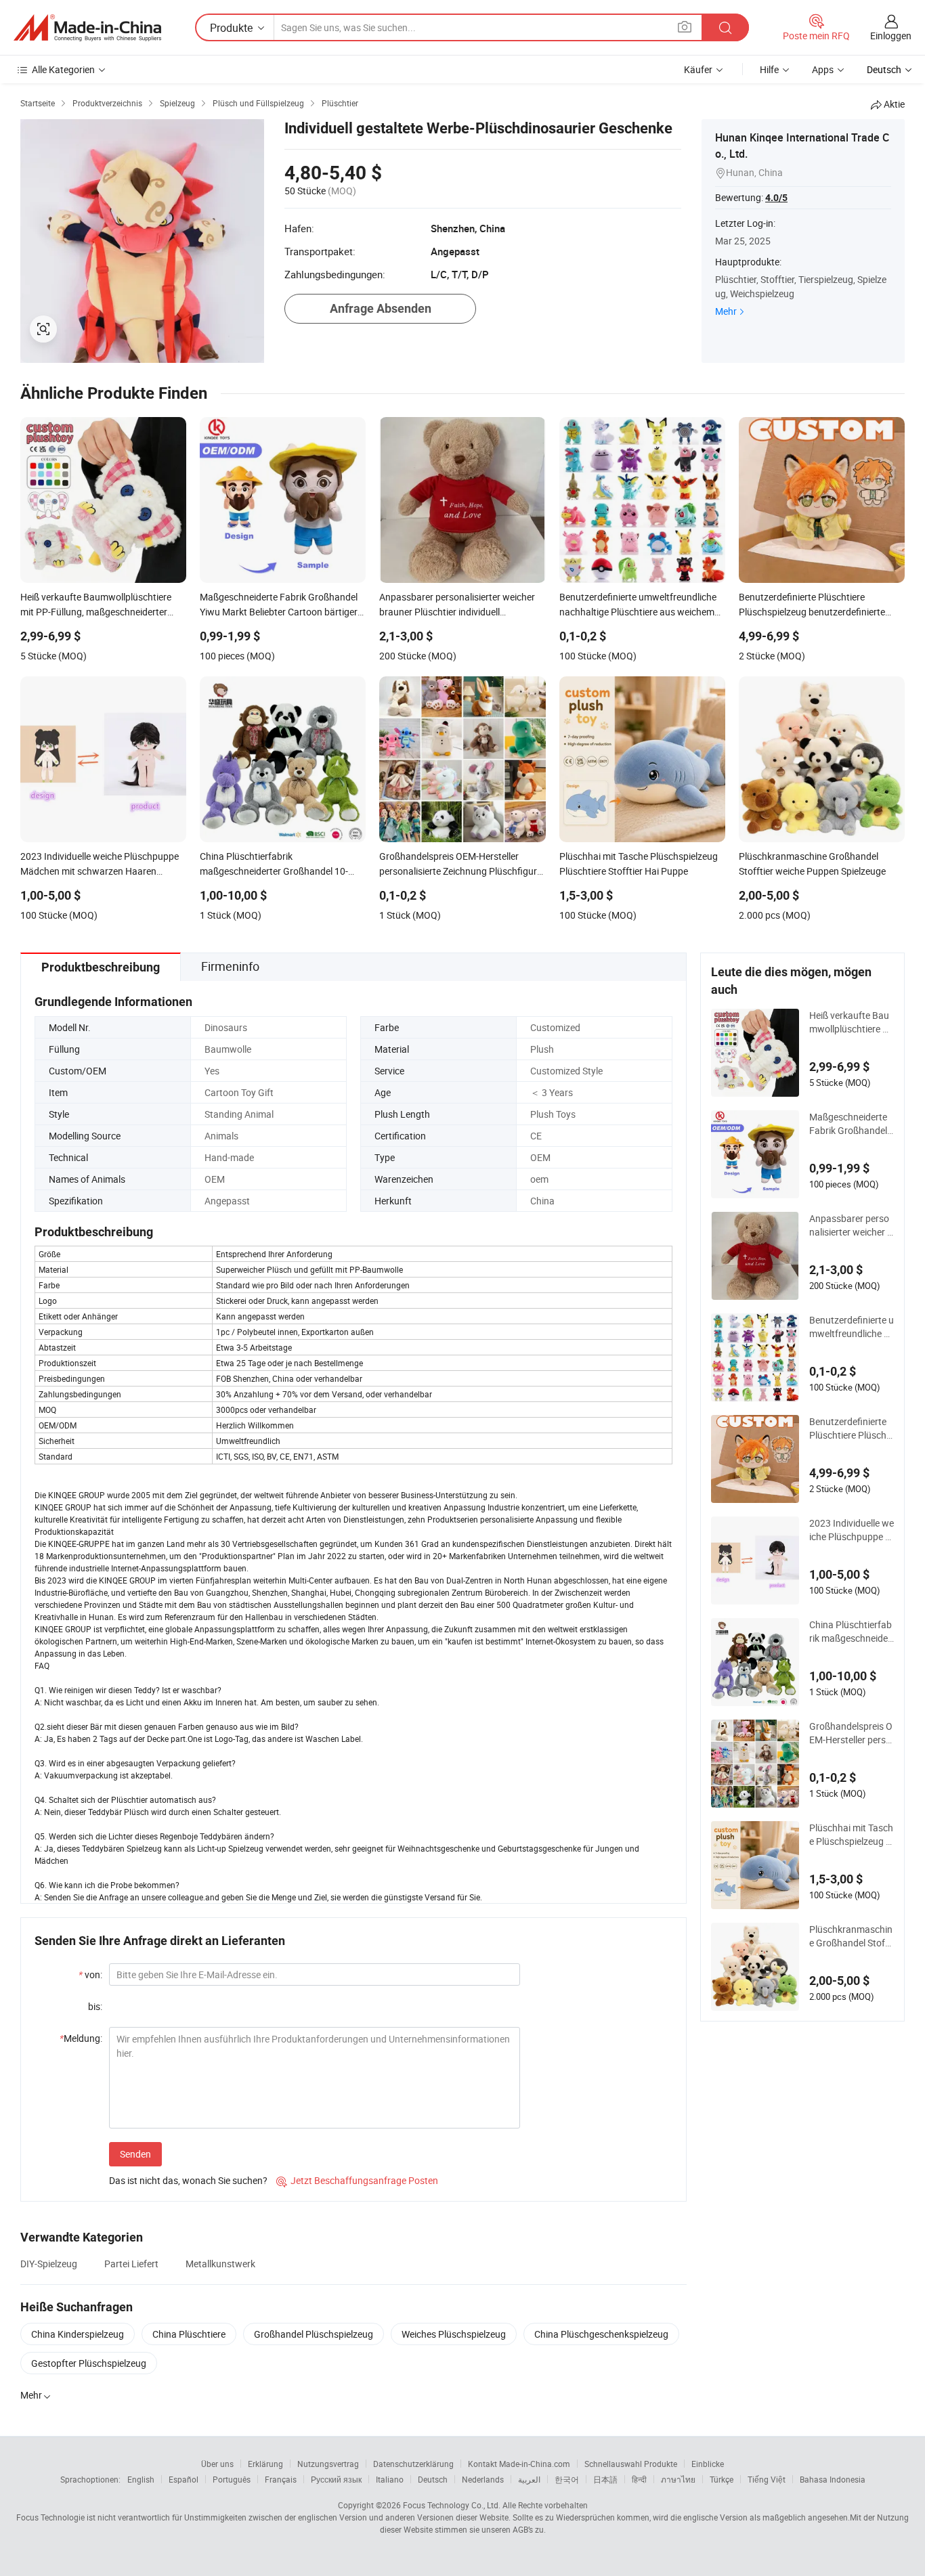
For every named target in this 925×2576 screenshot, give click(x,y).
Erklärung (265, 2464)
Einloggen (891, 36)
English (141, 2479)
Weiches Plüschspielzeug (454, 2334)
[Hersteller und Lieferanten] (87, 28)
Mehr (726, 311)
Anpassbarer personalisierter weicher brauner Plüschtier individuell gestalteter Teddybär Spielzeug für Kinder (851, 1225)
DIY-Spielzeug (49, 2264)
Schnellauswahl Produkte (631, 2464)
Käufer (698, 69)
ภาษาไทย (678, 2479)
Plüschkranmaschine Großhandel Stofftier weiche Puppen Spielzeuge (852, 1936)
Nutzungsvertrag (328, 2464)
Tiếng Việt (767, 2479)
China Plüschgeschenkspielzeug (601, 2334)
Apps (823, 69)
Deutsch (433, 2479)
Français (281, 2479)
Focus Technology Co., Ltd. (452, 2505)
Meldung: (81, 2038)
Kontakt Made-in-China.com (519, 2464)
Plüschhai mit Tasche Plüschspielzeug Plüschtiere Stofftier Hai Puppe (852, 1835)
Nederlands (483, 2479)
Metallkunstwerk (220, 2264)
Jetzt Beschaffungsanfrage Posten (357, 2180)
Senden (135, 2154)
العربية (529, 2479)
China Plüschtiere (189, 2334)
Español (184, 2479)
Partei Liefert (131, 2264)
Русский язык (336, 2479)
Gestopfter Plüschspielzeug (89, 2363)
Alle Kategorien (63, 69)
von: (90, 1974)
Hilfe (769, 69)
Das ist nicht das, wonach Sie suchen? (188, 2180)
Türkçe (722, 2479)
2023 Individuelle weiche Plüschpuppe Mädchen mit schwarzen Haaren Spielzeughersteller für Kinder (852, 1530)
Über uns (217, 2464)
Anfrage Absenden (381, 308)
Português (232, 2479)
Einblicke (708, 2464)
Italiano (390, 2479)
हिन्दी (639, 2479)
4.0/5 (776, 198)
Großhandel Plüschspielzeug (314, 2334)
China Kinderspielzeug (78, 2334)
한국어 (567, 2479)
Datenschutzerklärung (413, 2464)
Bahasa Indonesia (833, 2479)
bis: (95, 2006)
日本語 (605, 2479)
